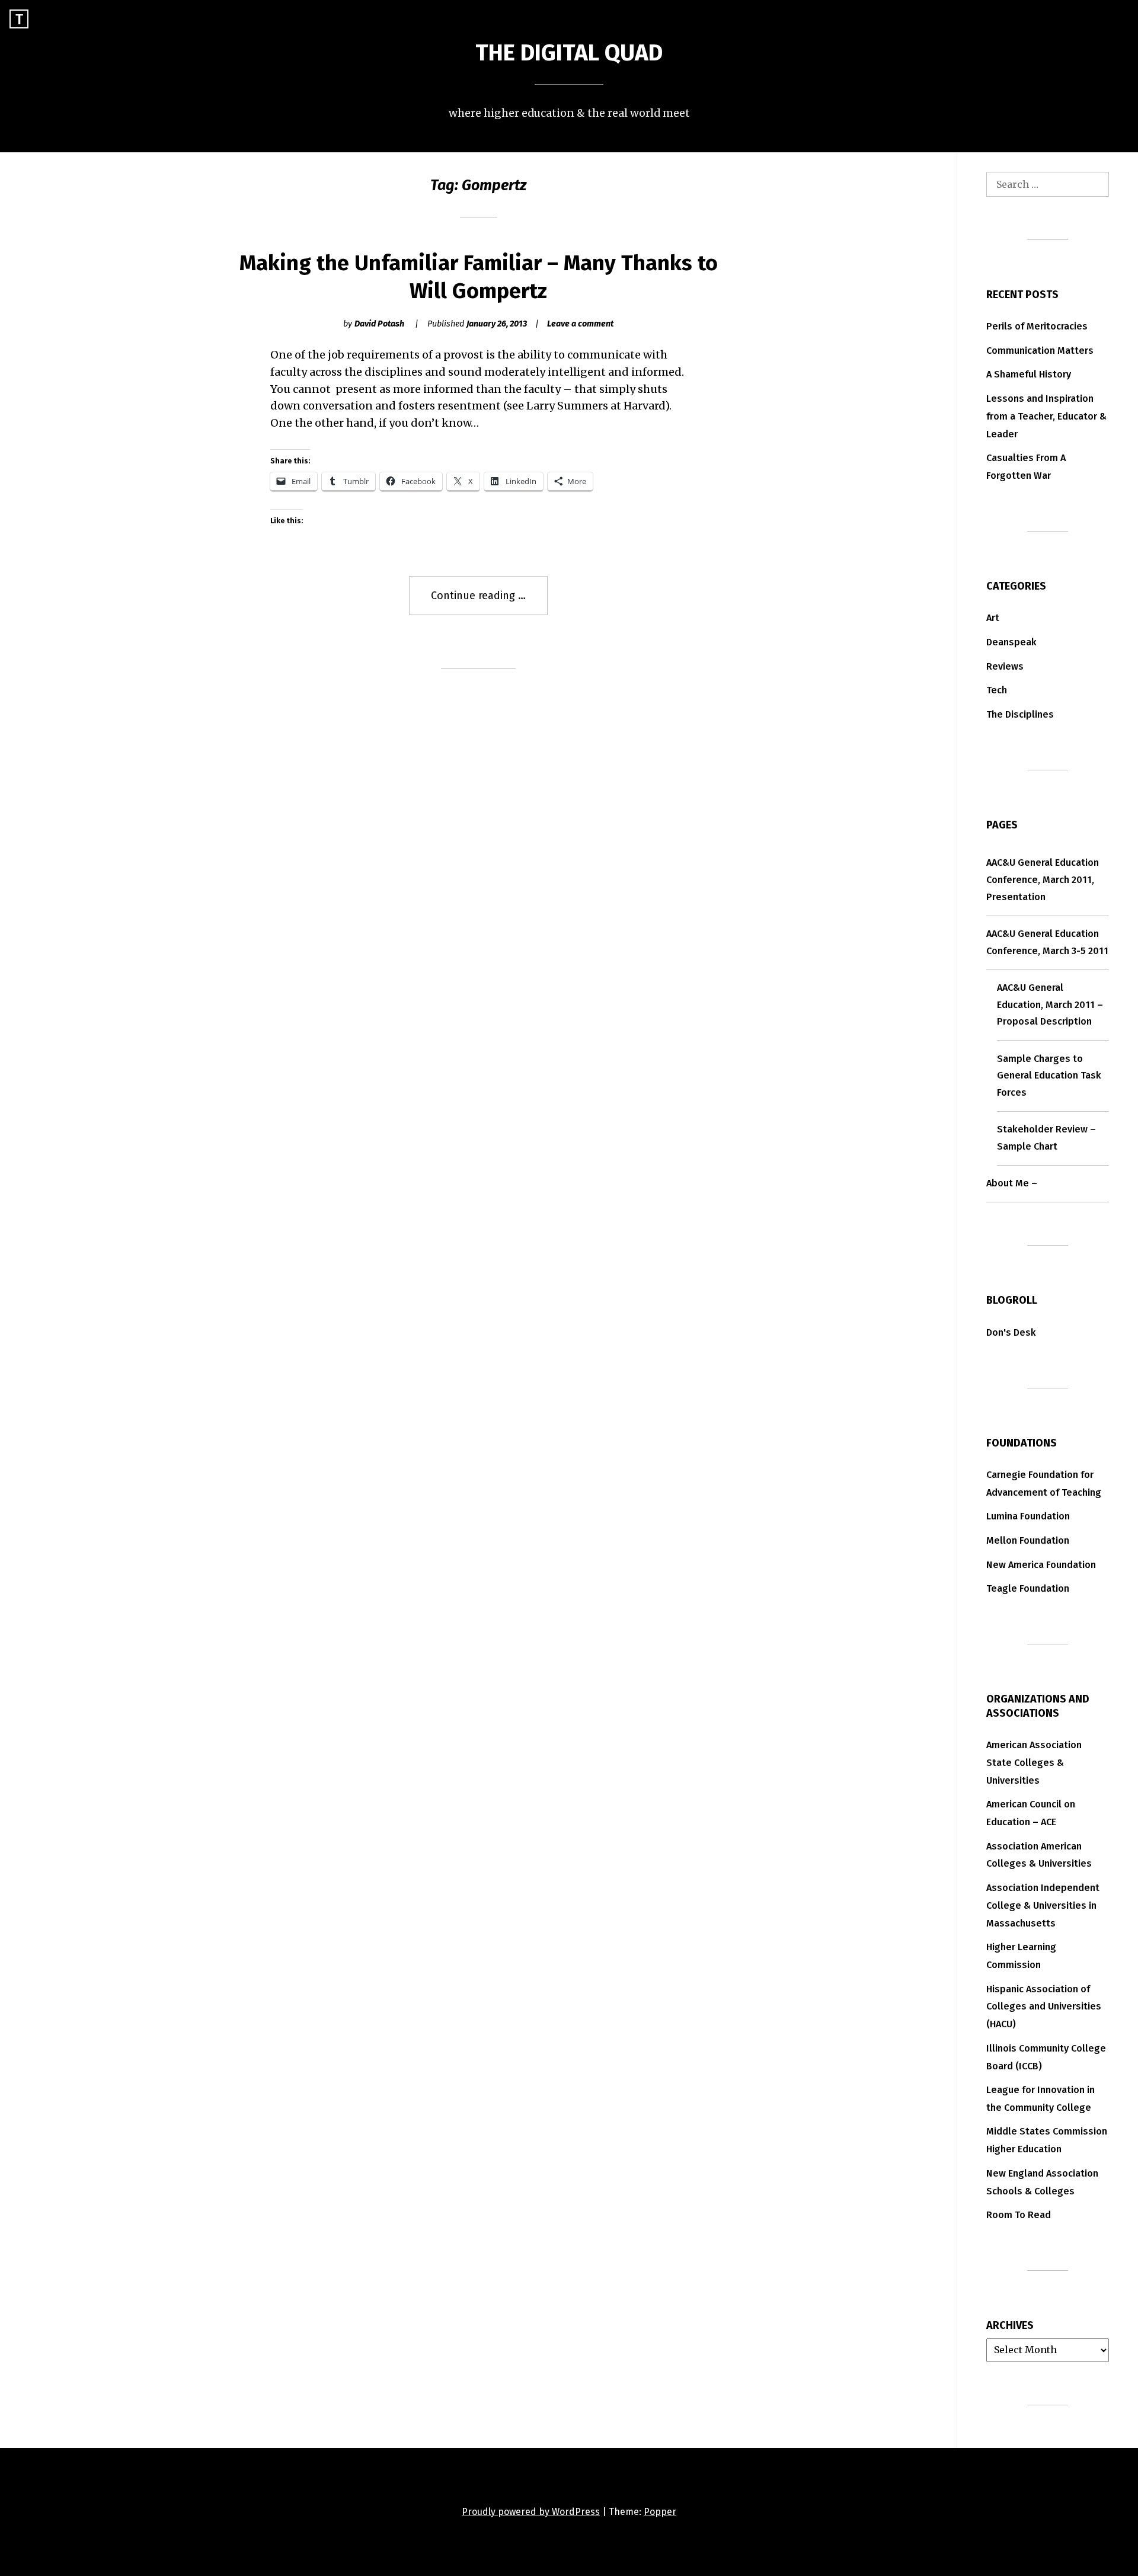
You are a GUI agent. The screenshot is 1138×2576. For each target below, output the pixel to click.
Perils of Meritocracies (1037, 326)
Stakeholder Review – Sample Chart (1046, 1138)
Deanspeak (1011, 642)
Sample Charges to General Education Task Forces (1049, 1076)
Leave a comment (580, 324)
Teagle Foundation (1028, 1588)
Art (993, 618)
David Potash (379, 324)
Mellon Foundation (1028, 1540)
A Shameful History (1029, 374)
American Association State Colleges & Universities (1034, 1763)
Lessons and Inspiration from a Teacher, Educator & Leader (1046, 416)
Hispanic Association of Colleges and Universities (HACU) (1044, 2007)
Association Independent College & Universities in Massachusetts (1043, 1905)
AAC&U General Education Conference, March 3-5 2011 (1047, 942)
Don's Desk (1011, 1332)
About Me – (1012, 1183)
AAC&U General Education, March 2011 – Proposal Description (1050, 1005)
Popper (660, 2512)
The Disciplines (1020, 714)
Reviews (1005, 666)
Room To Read (1019, 2215)
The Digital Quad (569, 53)
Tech (997, 690)
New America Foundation (1041, 1565)
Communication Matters (1040, 351)
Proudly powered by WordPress (531, 2512)
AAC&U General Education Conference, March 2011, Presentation (1043, 880)
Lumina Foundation (1028, 1516)
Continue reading (489, 602)
